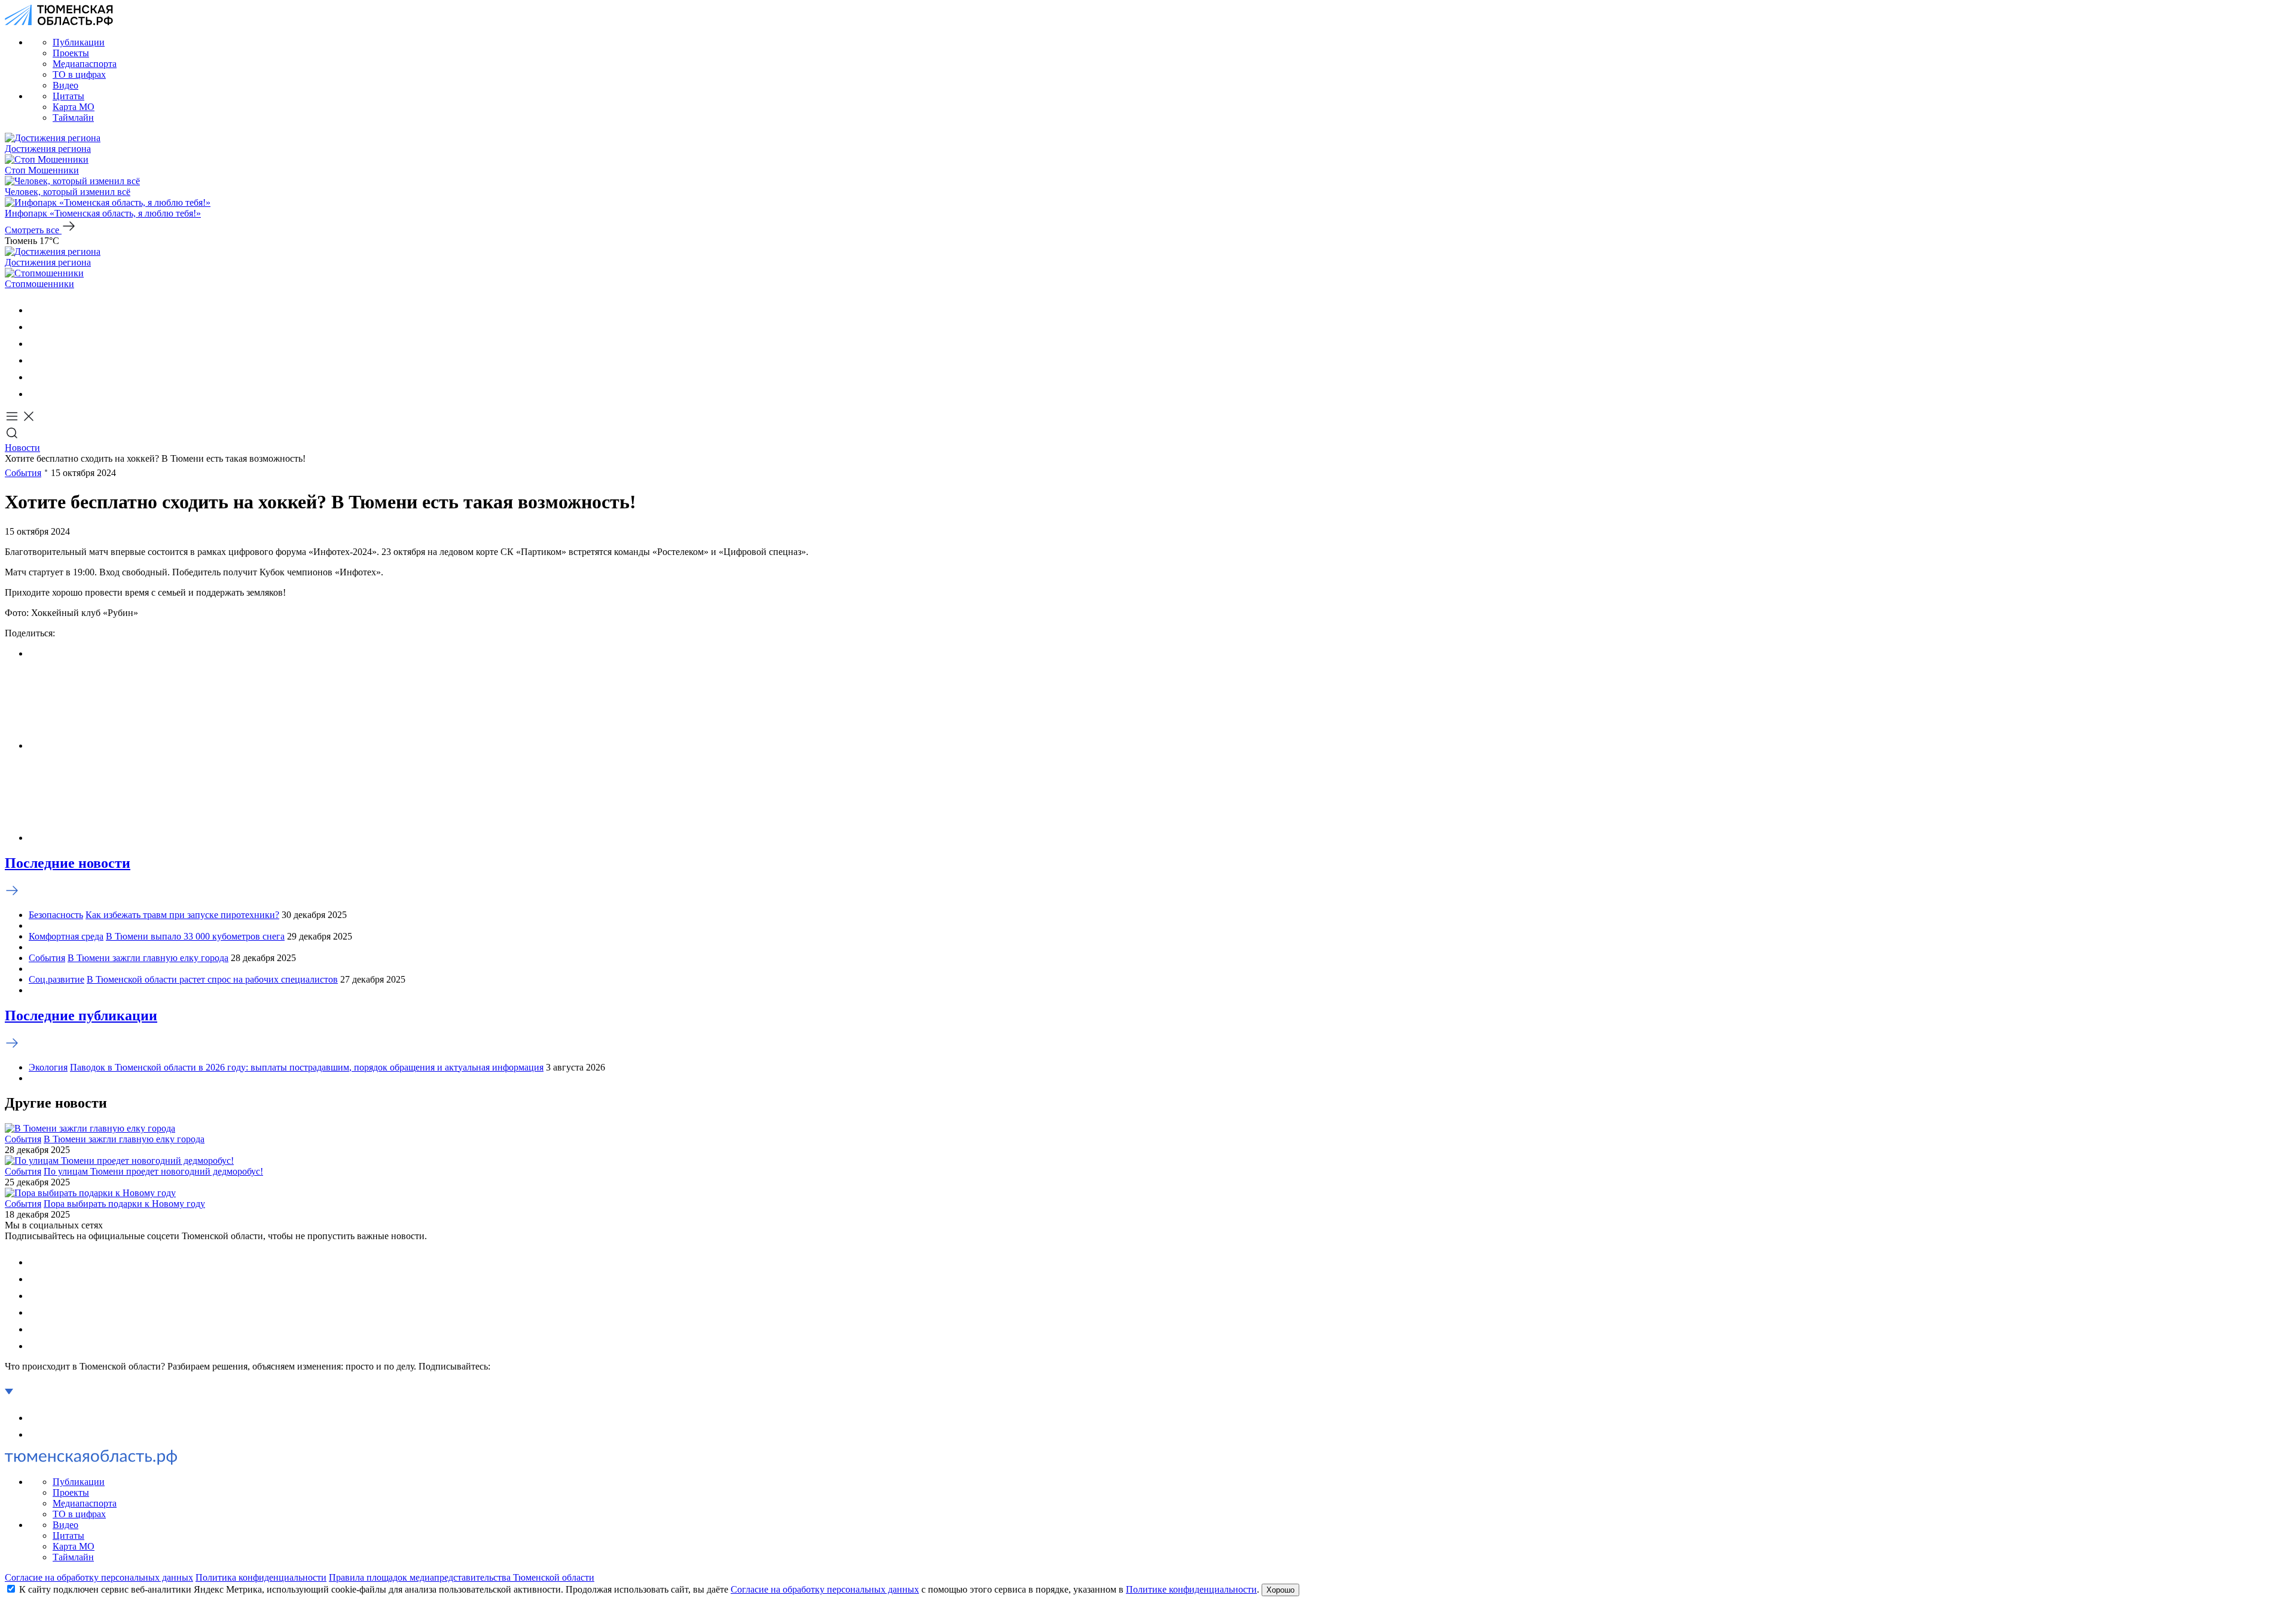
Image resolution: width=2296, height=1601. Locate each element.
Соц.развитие (57, 979)
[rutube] (36, 377)
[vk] (36, 310)
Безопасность (56, 915)
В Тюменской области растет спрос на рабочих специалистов (212, 979)
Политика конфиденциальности (261, 1577)
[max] (36, 360)
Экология (48, 1067)
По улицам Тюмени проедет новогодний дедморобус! (153, 1171)
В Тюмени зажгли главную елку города (148, 958)
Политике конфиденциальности (1191, 1589)
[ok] (36, 327)
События (23, 473)
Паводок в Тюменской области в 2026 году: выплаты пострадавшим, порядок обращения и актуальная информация (307, 1067)
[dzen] (36, 394)
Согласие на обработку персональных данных (99, 1577)
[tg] (36, 344)
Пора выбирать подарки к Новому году (124, 1204)
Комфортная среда (66, 936)
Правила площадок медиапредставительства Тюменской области (462, 1577)
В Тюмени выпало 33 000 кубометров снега (195, 936)
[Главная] (59, 22)
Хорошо (1280, 1590)
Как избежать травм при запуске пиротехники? (182, 915)
